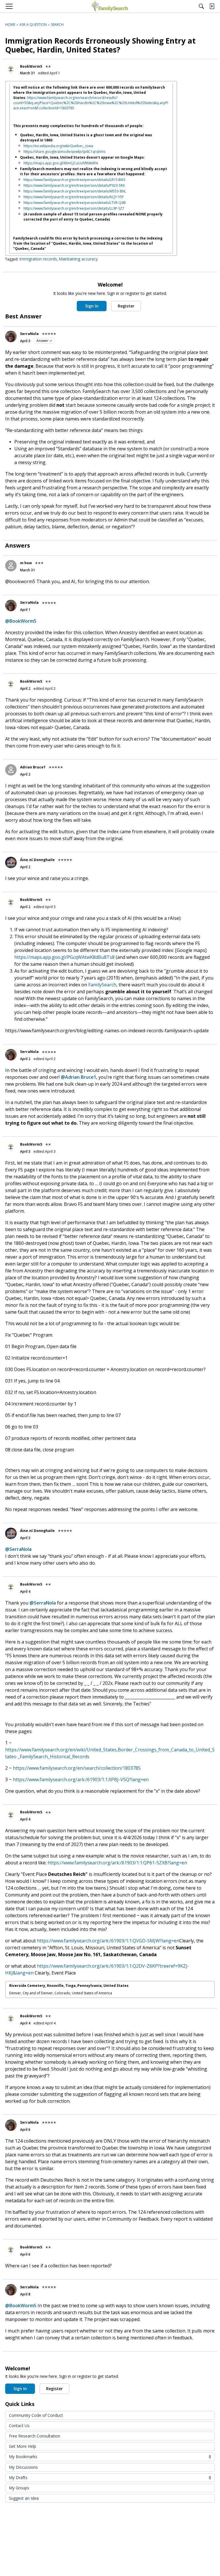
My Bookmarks (110, 2457)
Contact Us (19, 2426)
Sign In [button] (92, 306)
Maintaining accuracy (78, 259)
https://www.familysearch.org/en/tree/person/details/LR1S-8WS (74, 180)
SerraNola (29, 334)
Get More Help (22, 2446)
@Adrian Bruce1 (78, 1077)
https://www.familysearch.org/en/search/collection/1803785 (77, 1768)
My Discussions (23, 2467)
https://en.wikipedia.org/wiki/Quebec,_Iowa (58, 146)
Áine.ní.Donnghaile (37, 860)
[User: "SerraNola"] (11, 336)
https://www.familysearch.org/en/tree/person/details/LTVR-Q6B (75, 203)
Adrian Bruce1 (33, 767)
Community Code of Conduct (36, 2415)
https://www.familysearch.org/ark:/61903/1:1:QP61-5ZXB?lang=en (117, 1863)
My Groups (19, 2488)
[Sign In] (212, 6)
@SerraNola (18, 1549)
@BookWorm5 (21, 621)
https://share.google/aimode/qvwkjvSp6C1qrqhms (64, 152)
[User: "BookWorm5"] (11, 69)
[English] (110, 6)
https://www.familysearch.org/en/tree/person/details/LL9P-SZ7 (74, 208)
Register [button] (126, 306)
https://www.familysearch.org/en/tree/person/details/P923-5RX (74, 185)
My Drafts (110, 2477)
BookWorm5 (31, 66)
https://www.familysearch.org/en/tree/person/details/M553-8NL (75, 191)
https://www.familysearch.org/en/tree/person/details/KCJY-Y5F (74, 197)
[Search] (201, 6)
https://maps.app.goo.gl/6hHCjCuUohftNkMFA (61, 163)
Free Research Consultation (35, 2436)
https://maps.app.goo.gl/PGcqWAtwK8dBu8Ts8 (64, 957)
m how (26, 563)
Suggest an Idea (24, 2498)
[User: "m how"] (11, 566)
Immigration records (38, 259)
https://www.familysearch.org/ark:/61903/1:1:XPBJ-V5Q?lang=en (81, 1779)
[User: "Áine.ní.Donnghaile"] (11, 862)
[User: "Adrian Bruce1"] (11, 770)
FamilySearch (102, 985)
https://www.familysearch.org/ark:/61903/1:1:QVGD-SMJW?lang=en (108, 1941)
